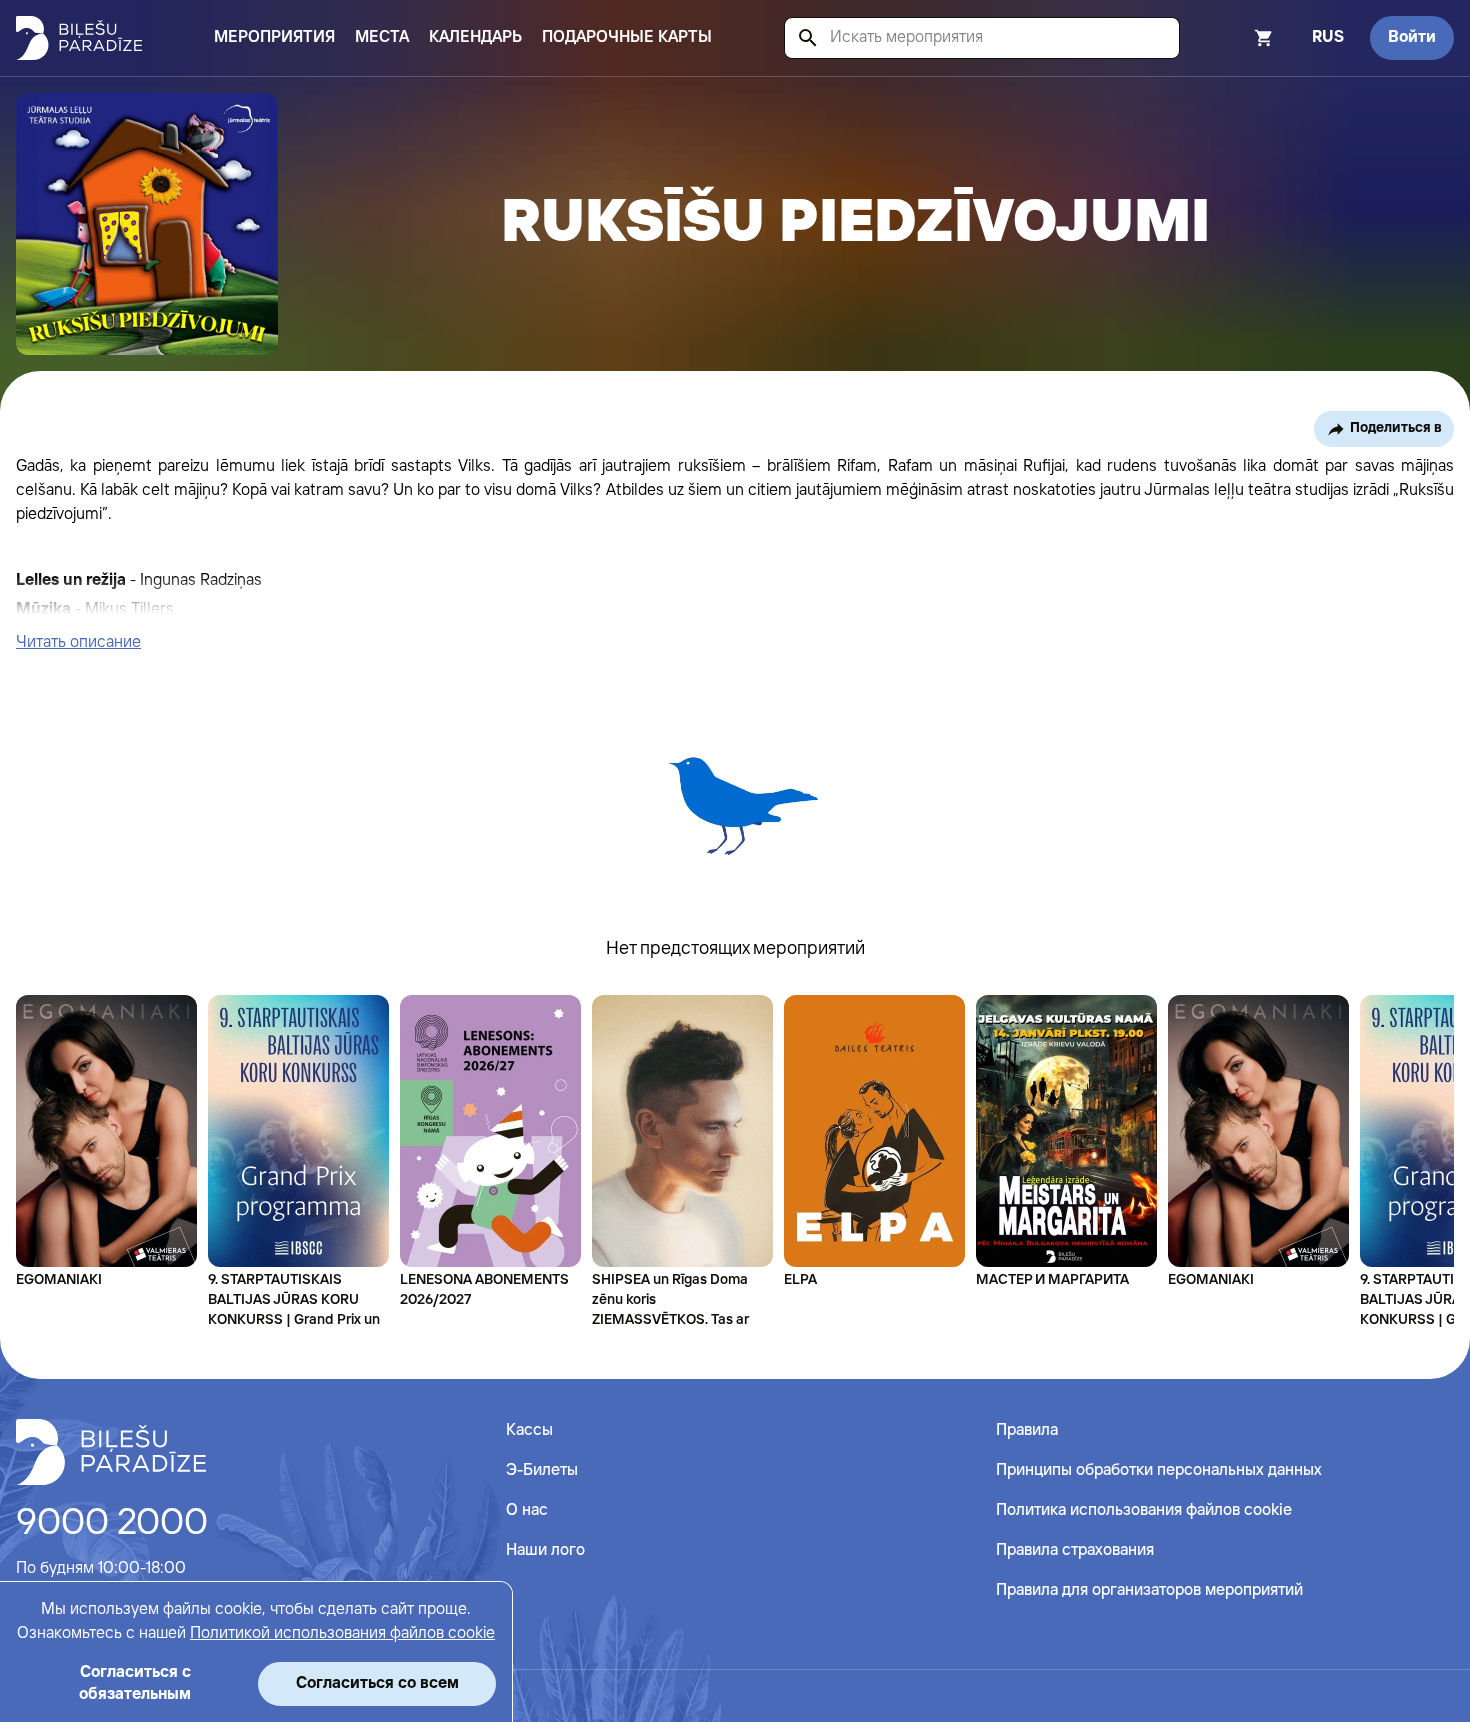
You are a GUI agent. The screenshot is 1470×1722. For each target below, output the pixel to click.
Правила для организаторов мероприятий (1149, 1590)
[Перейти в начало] (111, 1452)
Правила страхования (1075, 1550)
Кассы (529, 1430)
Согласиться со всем (377, 1683)
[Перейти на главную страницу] (79, 38)
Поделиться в (1396, 428)
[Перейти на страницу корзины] (1237, 38)
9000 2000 (112, 1524)
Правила (1027, 1430)
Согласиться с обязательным (135, 1683)
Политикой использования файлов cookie (342, 1633)
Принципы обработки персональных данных (1159, 1470)
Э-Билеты (542, 1470)
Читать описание (78, 642)
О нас (527, 1510)
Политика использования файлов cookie (1144, 1510)
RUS (1328, 37)
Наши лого (545, 1550)
